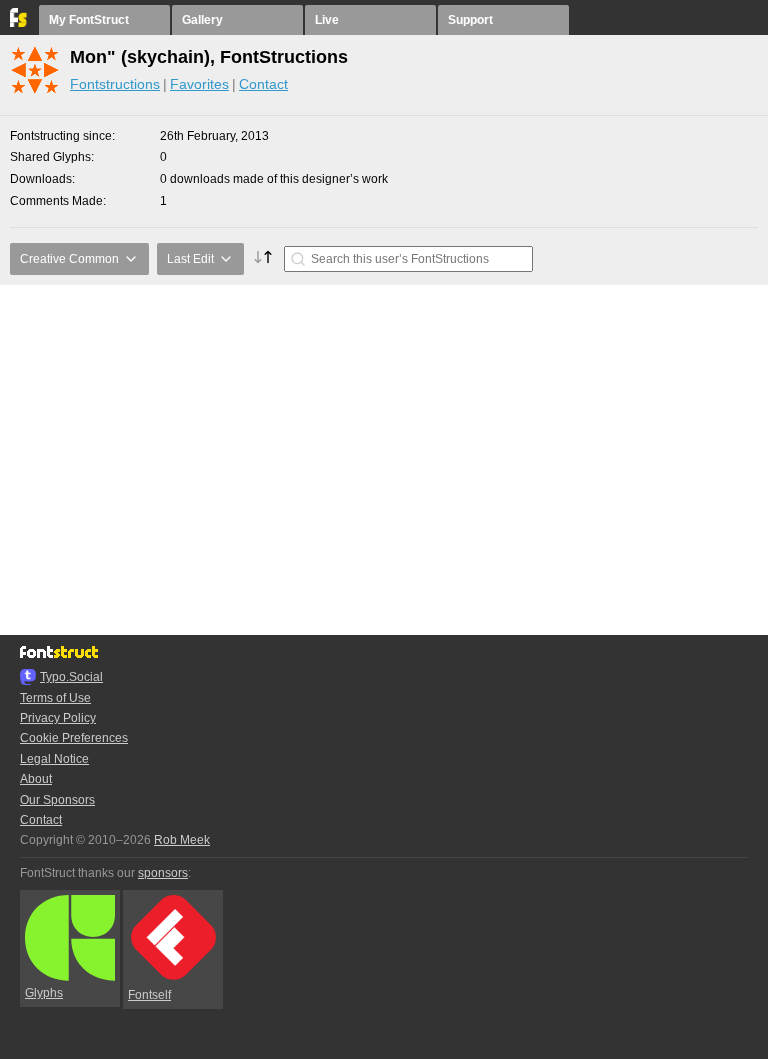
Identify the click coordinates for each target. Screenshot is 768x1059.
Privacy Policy (58, 718)
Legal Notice (54, 759)
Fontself (149, 995)
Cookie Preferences (74, 738)
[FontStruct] (19, 23)
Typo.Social (71, 677)
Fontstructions (115, 84)
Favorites (199, 84)
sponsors (163, 873)
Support (470, 20)
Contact (263, 84)
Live (327, 20)
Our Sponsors (57, 800)
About (36, 779)
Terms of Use (55, 698)
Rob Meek (182, 840)
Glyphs (44, 993)
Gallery (202, 20)
